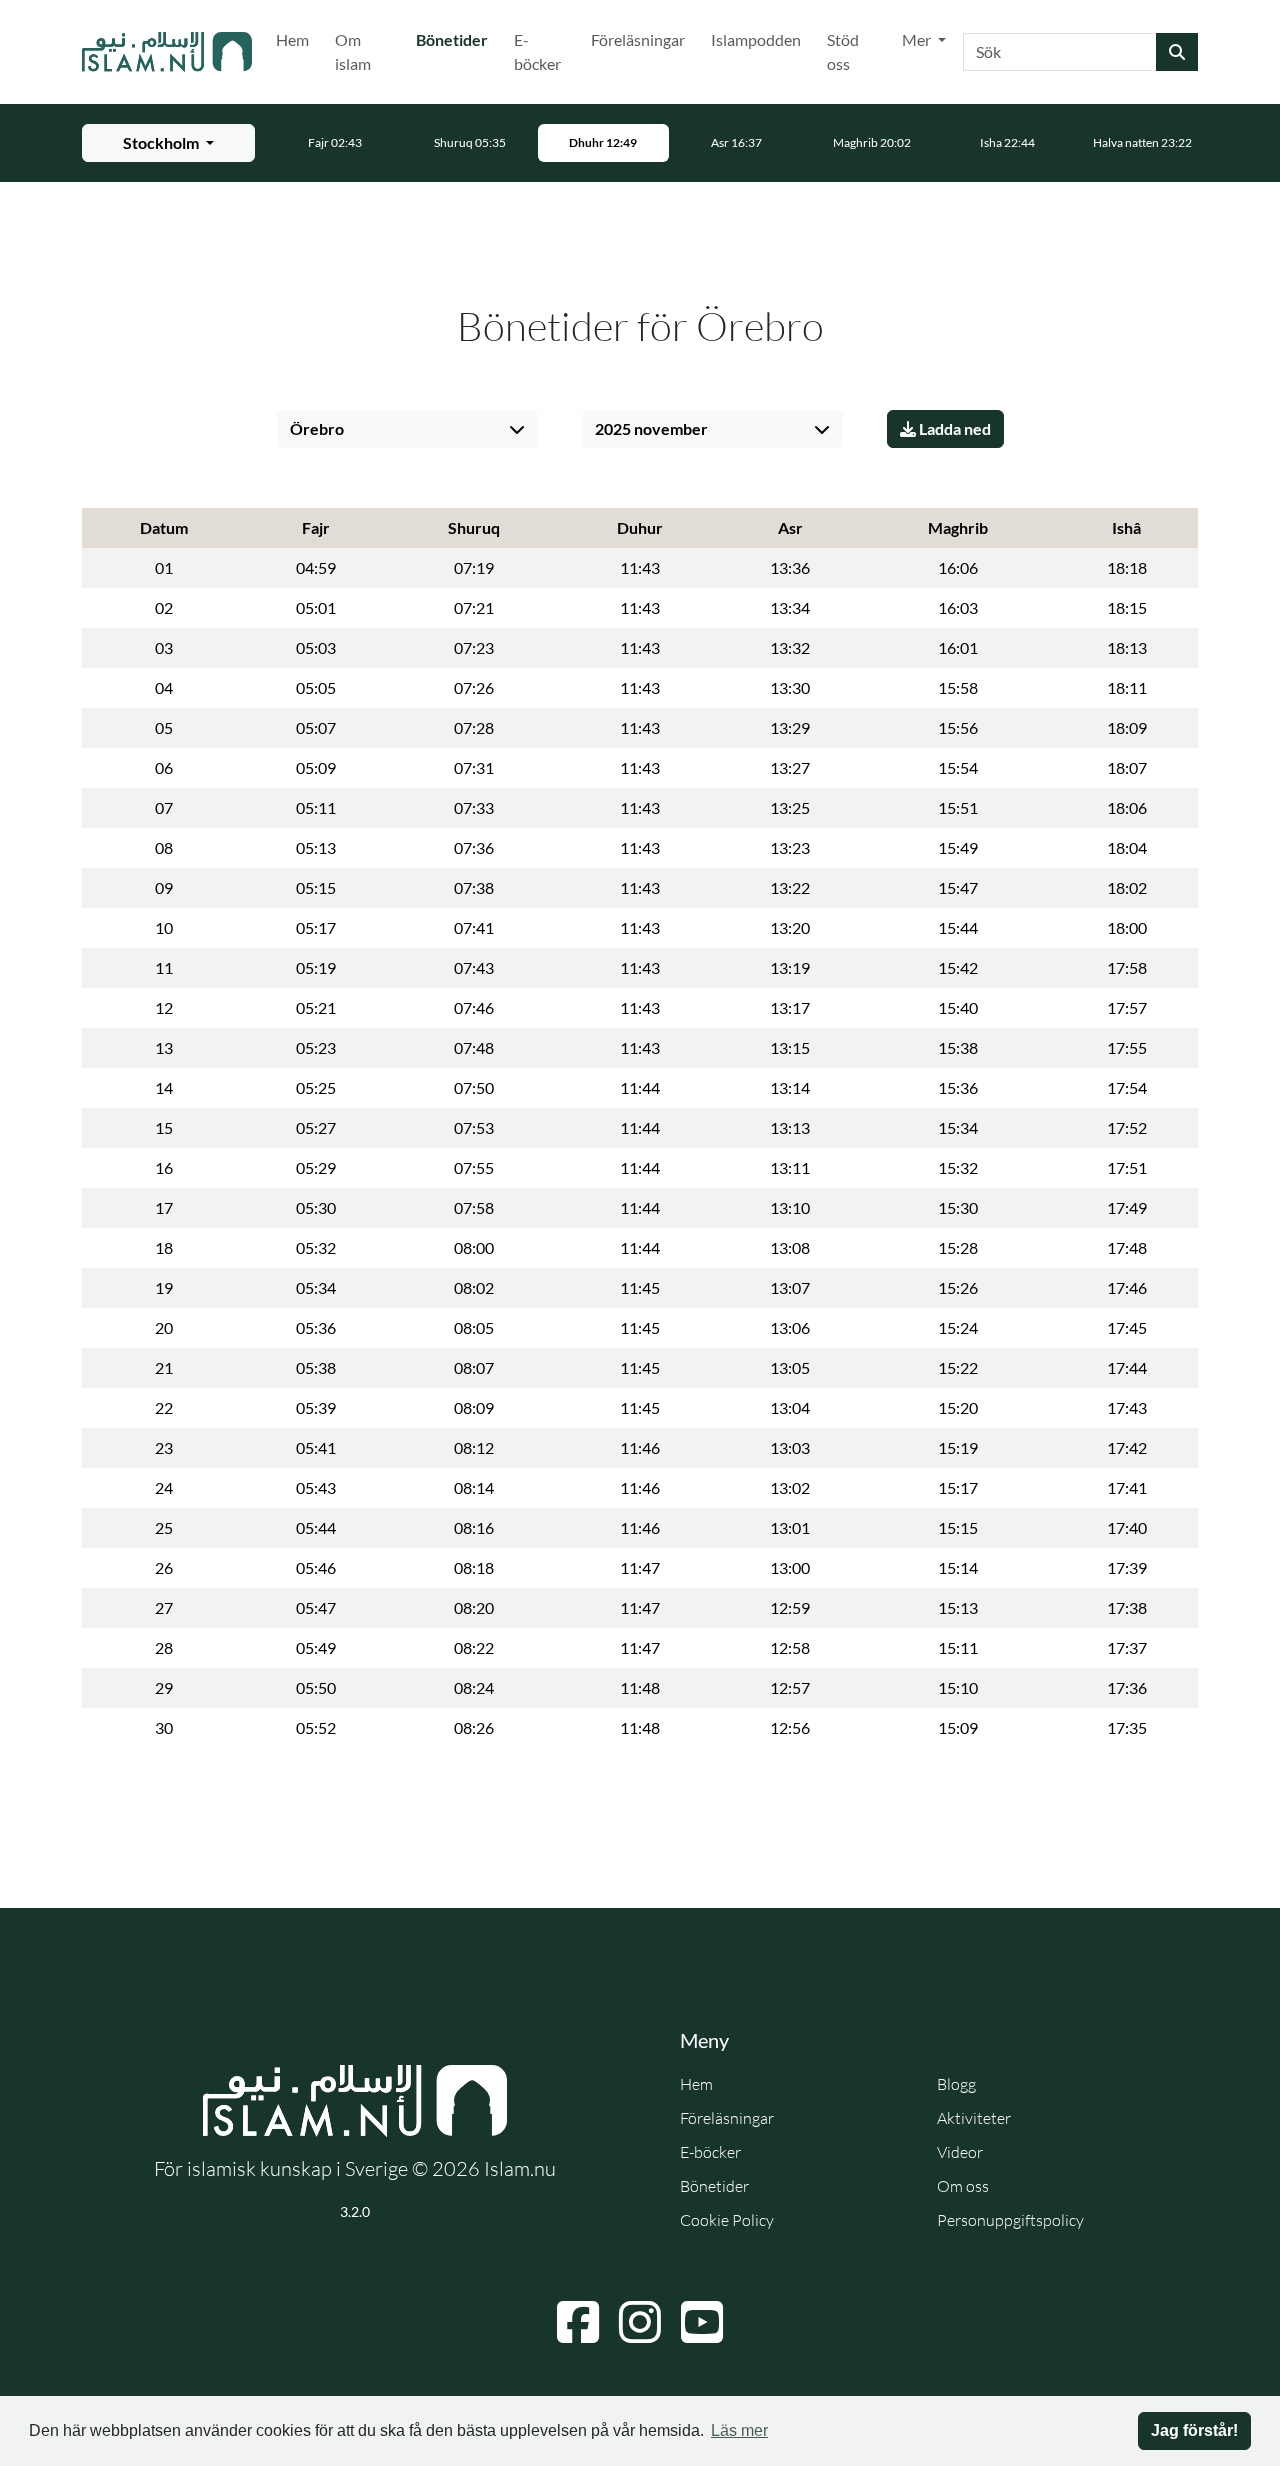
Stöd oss (843, 51)
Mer (918, 39)
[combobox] (1060, 52)
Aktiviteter (974, 2118)
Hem (292, 39)
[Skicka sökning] (1177, 52)
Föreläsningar (638, 39)
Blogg (956, 2084)
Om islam (353, 51)
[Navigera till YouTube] (702, 2322)
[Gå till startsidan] (167, 52)
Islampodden (756, 39)
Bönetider (456, 39)
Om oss (963, 2186)
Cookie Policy (727, 2220)
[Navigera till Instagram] (640, 2322)
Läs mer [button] (739, 2430)
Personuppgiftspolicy (1010, 2220)
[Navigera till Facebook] (578, 2322)
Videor (960, 2152)
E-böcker (537, 51)
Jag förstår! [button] (1194, 2430)
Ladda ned (953, 428)
